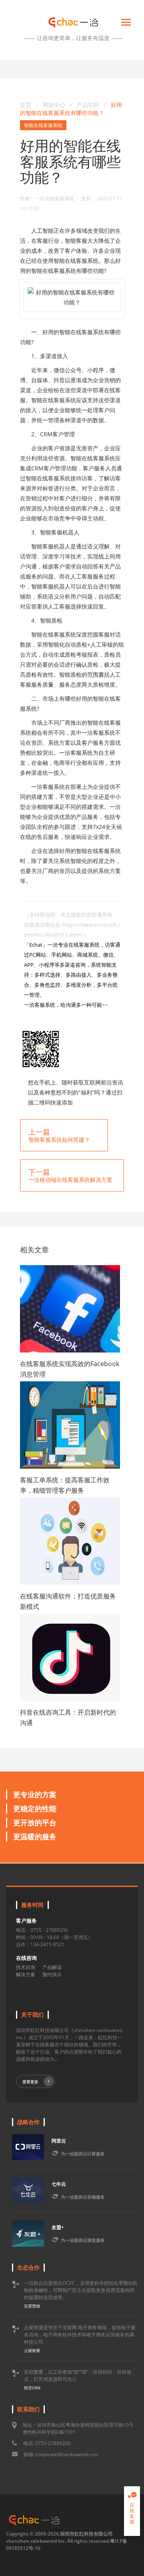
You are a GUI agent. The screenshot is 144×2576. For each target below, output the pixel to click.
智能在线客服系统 (43, 125)
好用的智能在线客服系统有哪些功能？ (71, 109)
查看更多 (30, 2082)
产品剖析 (89, 105)
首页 (26, 105)
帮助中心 (54, 105)
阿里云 (59, 2141)
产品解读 (52, 1967)
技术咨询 (26, 1967)
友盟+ (58, 2227)
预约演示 (52, 1974)
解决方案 (26, 1974)
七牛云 (59, 2184)
